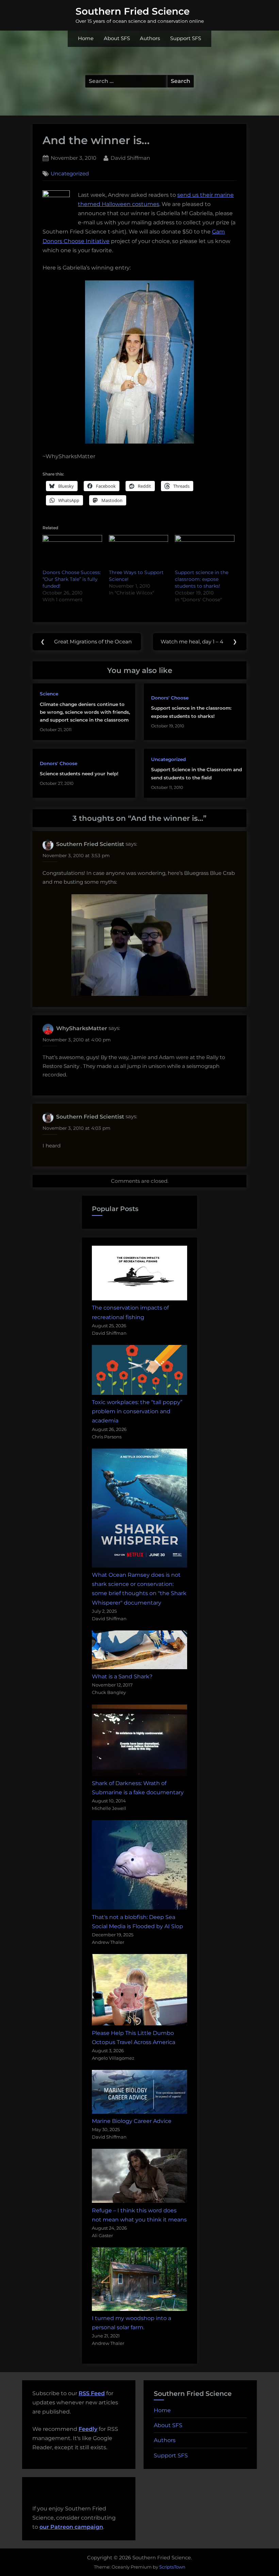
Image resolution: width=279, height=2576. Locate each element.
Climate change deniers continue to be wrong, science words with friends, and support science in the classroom (85, 712)
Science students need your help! (79, 774)
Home (86, 38)
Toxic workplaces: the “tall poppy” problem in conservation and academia (137, 1411)
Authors (150, 38)
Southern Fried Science (133, 11)
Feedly (88, 2429)
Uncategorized (70, 174)
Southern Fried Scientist (90, 844)
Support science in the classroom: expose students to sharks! (202, 579)
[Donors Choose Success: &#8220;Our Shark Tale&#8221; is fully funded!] (72, 552)
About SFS (117, 38)
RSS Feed (92, 2393)
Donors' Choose (170, 698)
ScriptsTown (172, 2567)
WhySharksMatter (82, 1028)
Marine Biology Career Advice (132, 2121)
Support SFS (186, 38)
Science (49, 694)
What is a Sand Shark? (122, 1676)
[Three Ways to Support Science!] (139, 552)
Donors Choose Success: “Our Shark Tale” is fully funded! (72, 579)
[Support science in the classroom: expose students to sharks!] (205, 552)
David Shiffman (130, 158)
